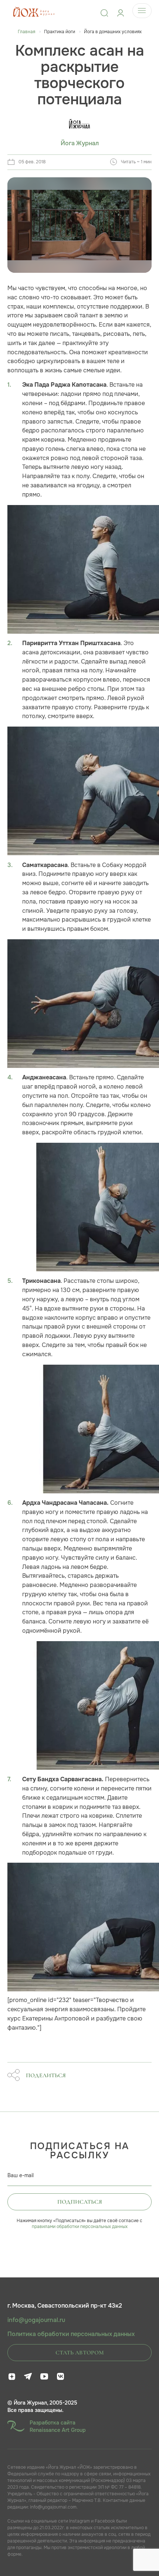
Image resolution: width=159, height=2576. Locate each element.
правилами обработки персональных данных (80, 2227)
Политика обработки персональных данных (71, 2334)
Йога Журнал (80, 143)
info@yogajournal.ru (36, 2320)
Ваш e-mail (21, 2175)
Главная (26, 32)
